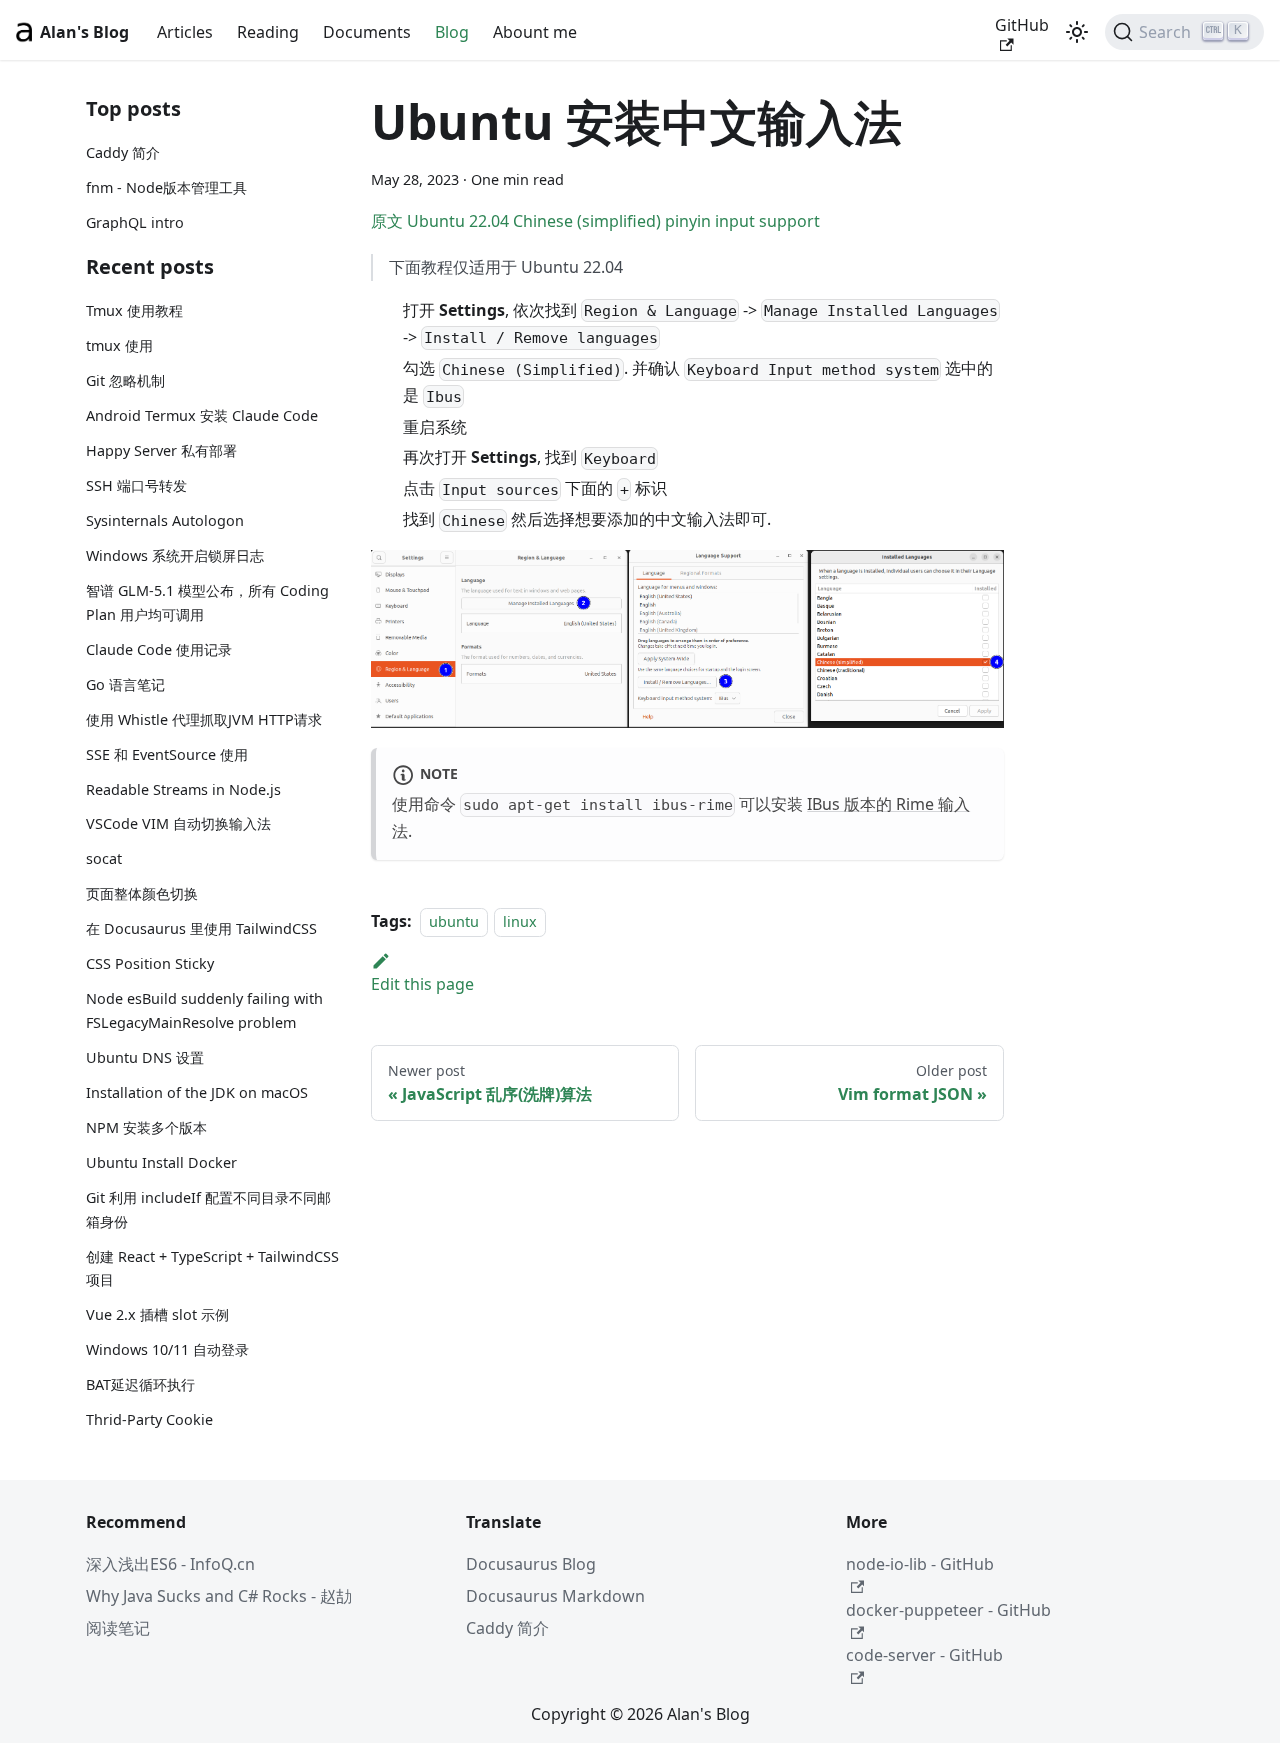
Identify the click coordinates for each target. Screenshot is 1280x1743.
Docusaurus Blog (531, 1564)
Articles (185, 32)
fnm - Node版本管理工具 (166, 187)
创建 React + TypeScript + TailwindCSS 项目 (212, 1268)
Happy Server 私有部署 (161, 450)
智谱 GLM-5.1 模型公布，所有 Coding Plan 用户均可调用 (207, 602)
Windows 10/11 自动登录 (167, 1349)
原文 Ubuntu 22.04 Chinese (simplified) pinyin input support (595, 221)
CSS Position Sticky (150, 964)
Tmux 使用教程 (134, 311)
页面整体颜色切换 (142, 894)
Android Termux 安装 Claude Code (202, 416)
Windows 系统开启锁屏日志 (175, 555)
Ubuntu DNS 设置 (145, 1057)
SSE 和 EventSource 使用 (167, 754)
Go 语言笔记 (125, 684)
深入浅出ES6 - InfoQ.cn (170, 1564)
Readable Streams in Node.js (183, 789)
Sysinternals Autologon (165, 520)
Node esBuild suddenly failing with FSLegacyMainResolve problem (204, 1011)
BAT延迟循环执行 (140, 1384)
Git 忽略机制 (125, 381)
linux (520, 921)
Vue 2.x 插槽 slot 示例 (157, 1315)
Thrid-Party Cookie (149, 1419)
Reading (268, 32)
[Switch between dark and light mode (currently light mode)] (1077, 32)
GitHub (1022, 25)
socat (104, 859)
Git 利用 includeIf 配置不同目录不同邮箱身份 (208, 1209)
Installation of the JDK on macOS (197, 1092)
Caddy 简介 (123, 152)
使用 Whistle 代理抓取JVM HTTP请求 (204, 719)
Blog (452, 32)
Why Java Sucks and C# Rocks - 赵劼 (219, 1596)
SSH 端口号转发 (136, 485)
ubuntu (454, 921)
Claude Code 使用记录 (159, 649)
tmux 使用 (119, 346)
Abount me (535, 32)
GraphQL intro (135, 222)
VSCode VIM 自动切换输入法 (178, 824)
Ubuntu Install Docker (161, 1162)
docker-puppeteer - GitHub (948, 1610)
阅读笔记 (118, 1628)
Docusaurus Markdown (555, 1596)
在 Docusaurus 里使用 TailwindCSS (201, 929)
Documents (367, 32)
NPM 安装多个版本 (146, 1127)
